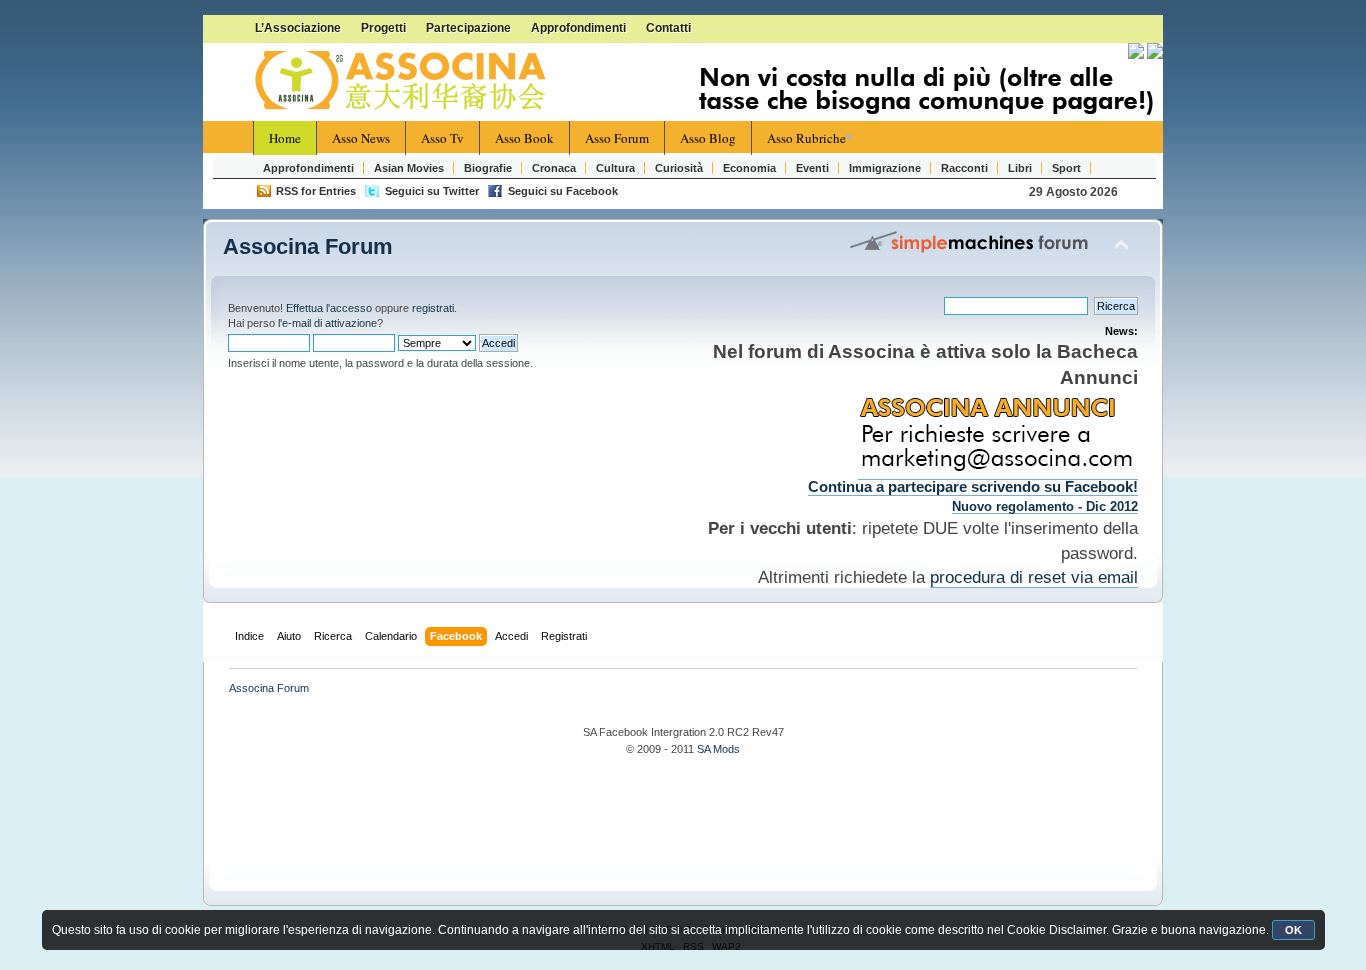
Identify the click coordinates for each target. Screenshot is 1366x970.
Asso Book (524, 138)
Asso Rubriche (806, 138)
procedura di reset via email (1034, 577)
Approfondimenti (578, 28)
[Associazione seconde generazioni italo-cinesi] (403, 81)
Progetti (383, 28)
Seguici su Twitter (432, 191)
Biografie (488, 168)
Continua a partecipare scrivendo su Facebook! (973, 487)
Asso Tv (442, 138)
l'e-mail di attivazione (327, 323)
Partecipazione (468, 28)
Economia (749, 168)
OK (1293, 930)
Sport (1066, 168)
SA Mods (718, 749)
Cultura (615, 168)
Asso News (361, 138)
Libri (1020, 168)
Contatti (668, 28)
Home (285, 138)
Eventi (812, 168)
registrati (433, 308)
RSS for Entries (316, 191)
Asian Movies (409, 168)
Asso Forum (617, 138)
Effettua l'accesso (329, 308)
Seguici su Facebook (563, 191)
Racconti (964, 168)
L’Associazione (298, 28)
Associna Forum (308, 246)
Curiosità (679, 168)
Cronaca (554, 168)
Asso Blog (708, 138)
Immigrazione (885, 168)
